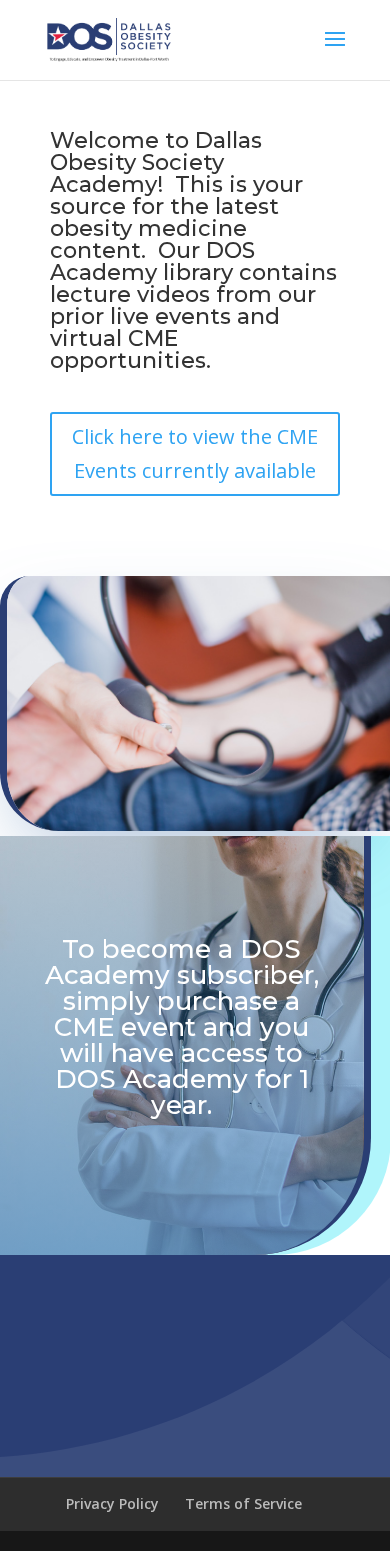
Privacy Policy (112, 1503)
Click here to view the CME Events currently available (195, 453)
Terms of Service (243, 1503)
